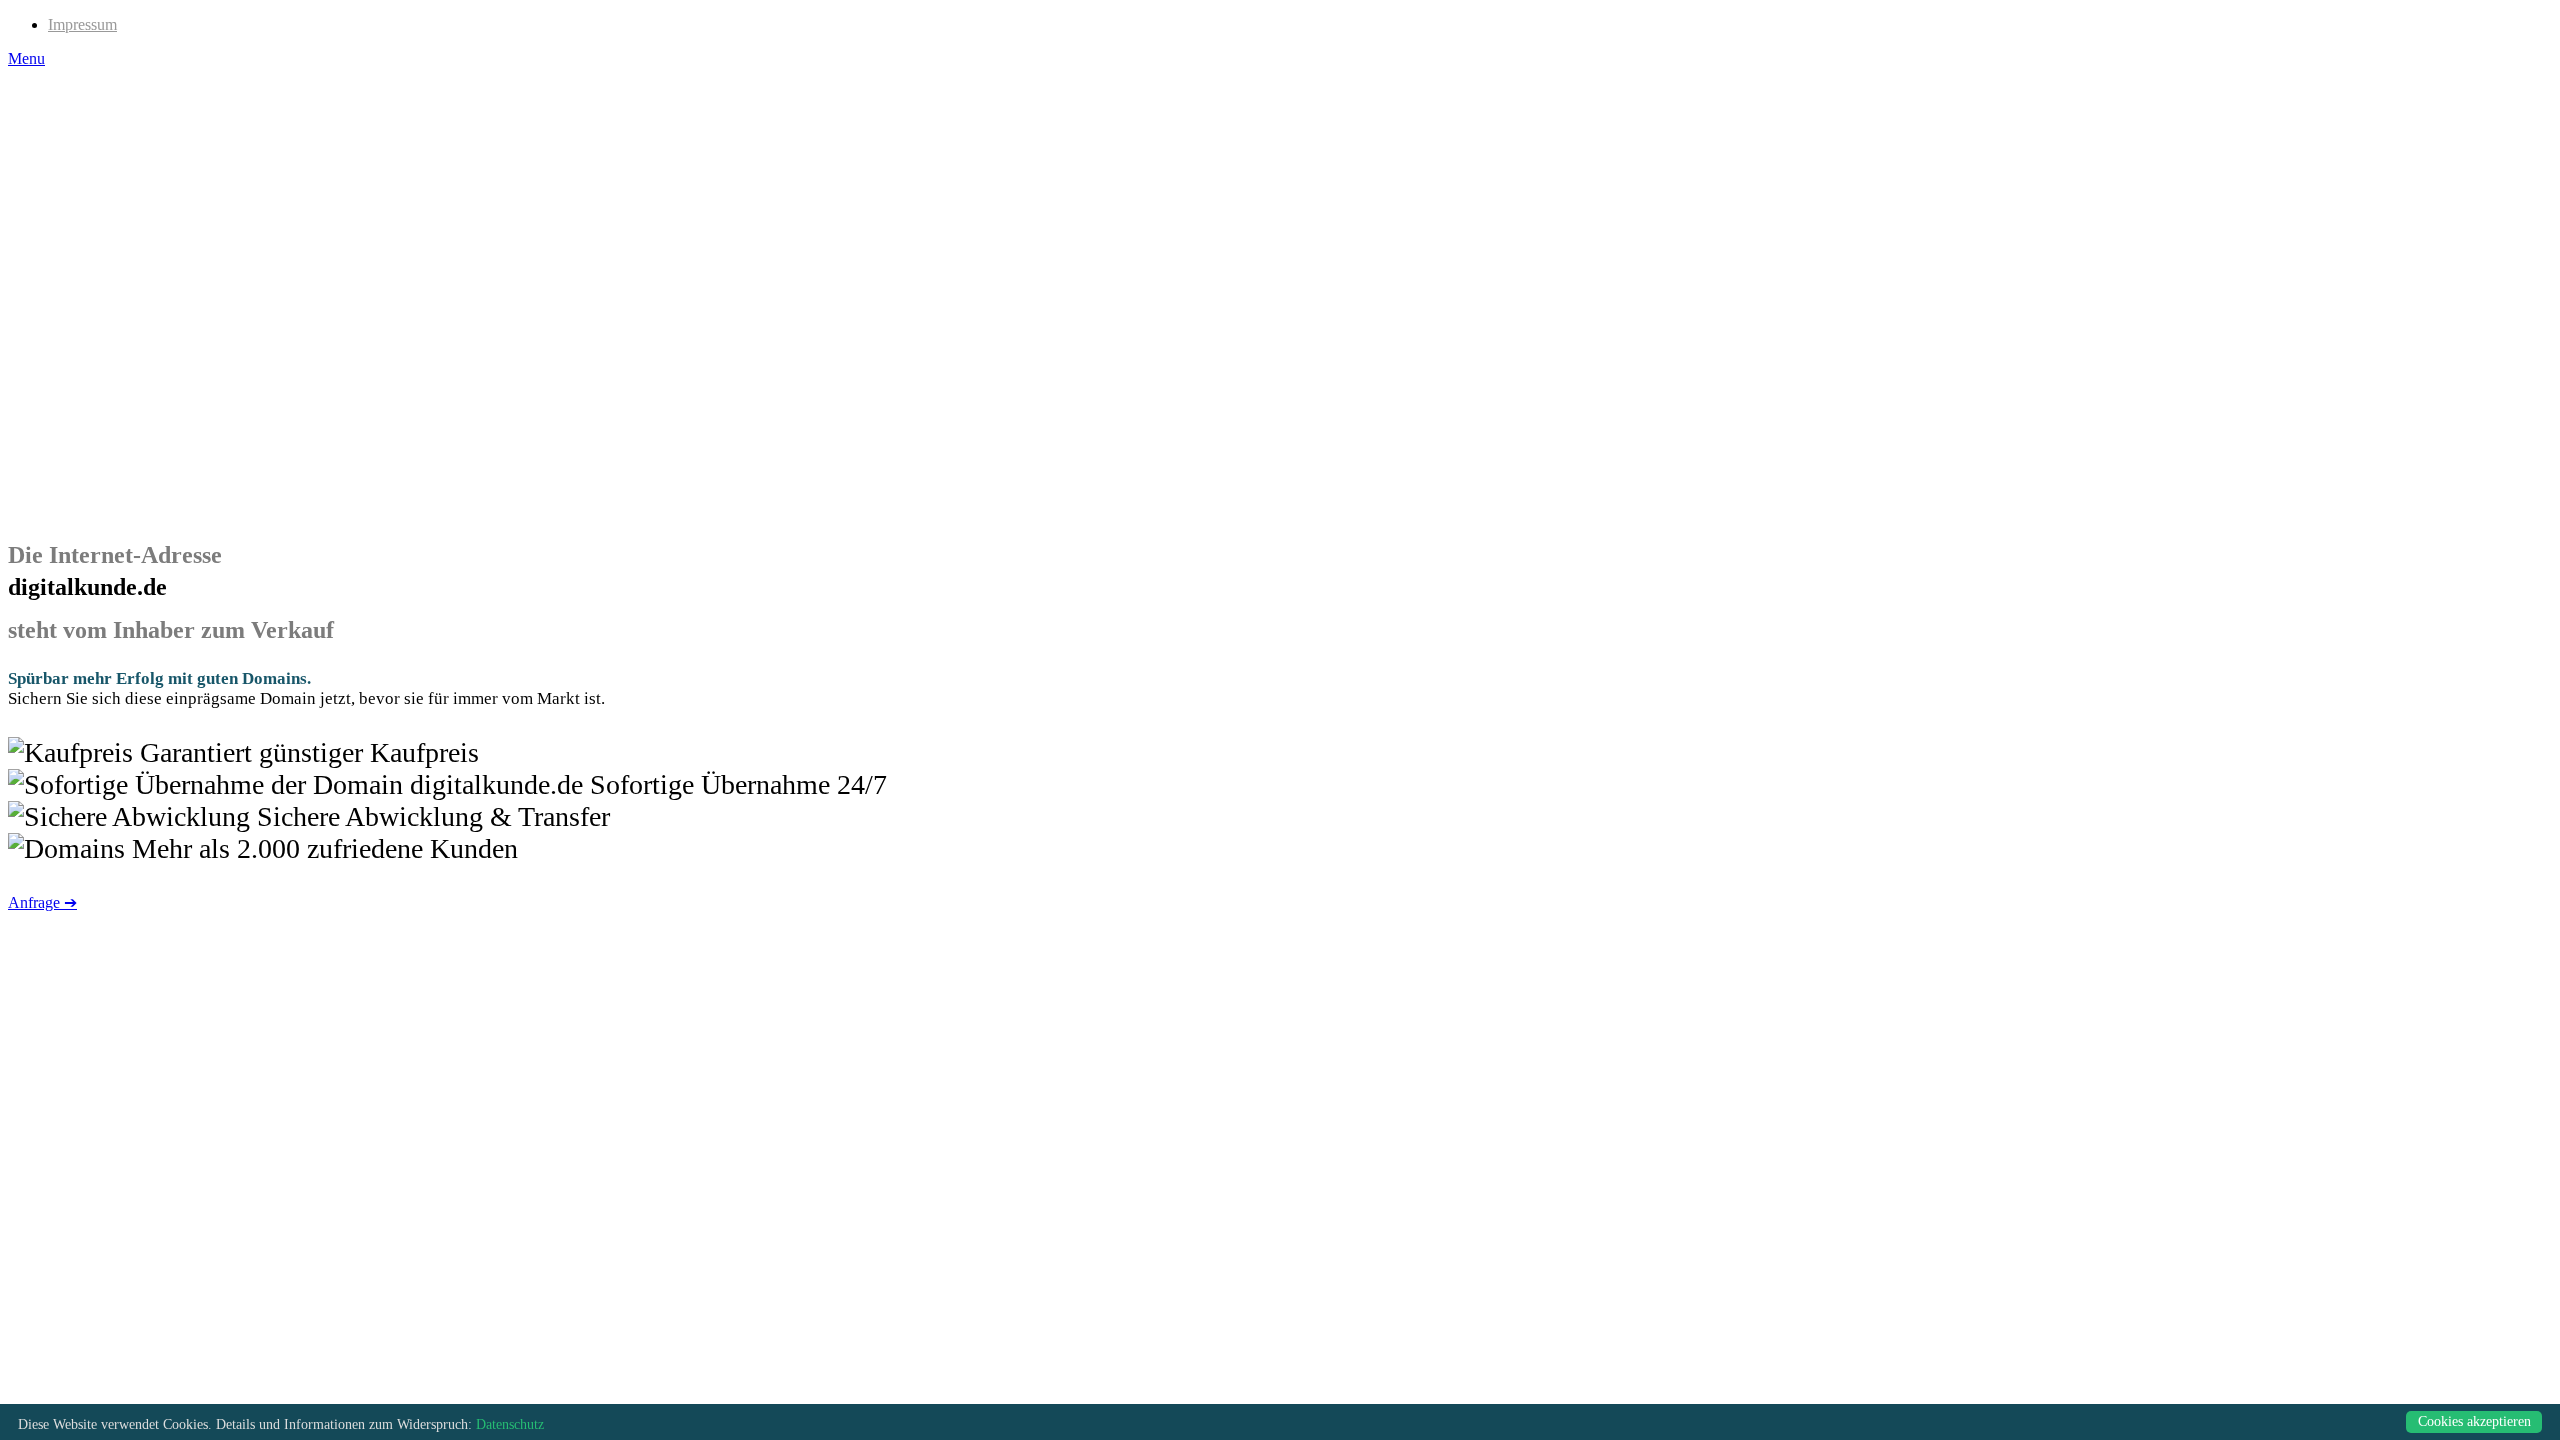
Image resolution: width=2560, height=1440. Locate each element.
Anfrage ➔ (42, 902)
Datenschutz (510, 1424)
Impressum (82, 24)
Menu (26, 58)
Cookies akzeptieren (2474, 1421)
